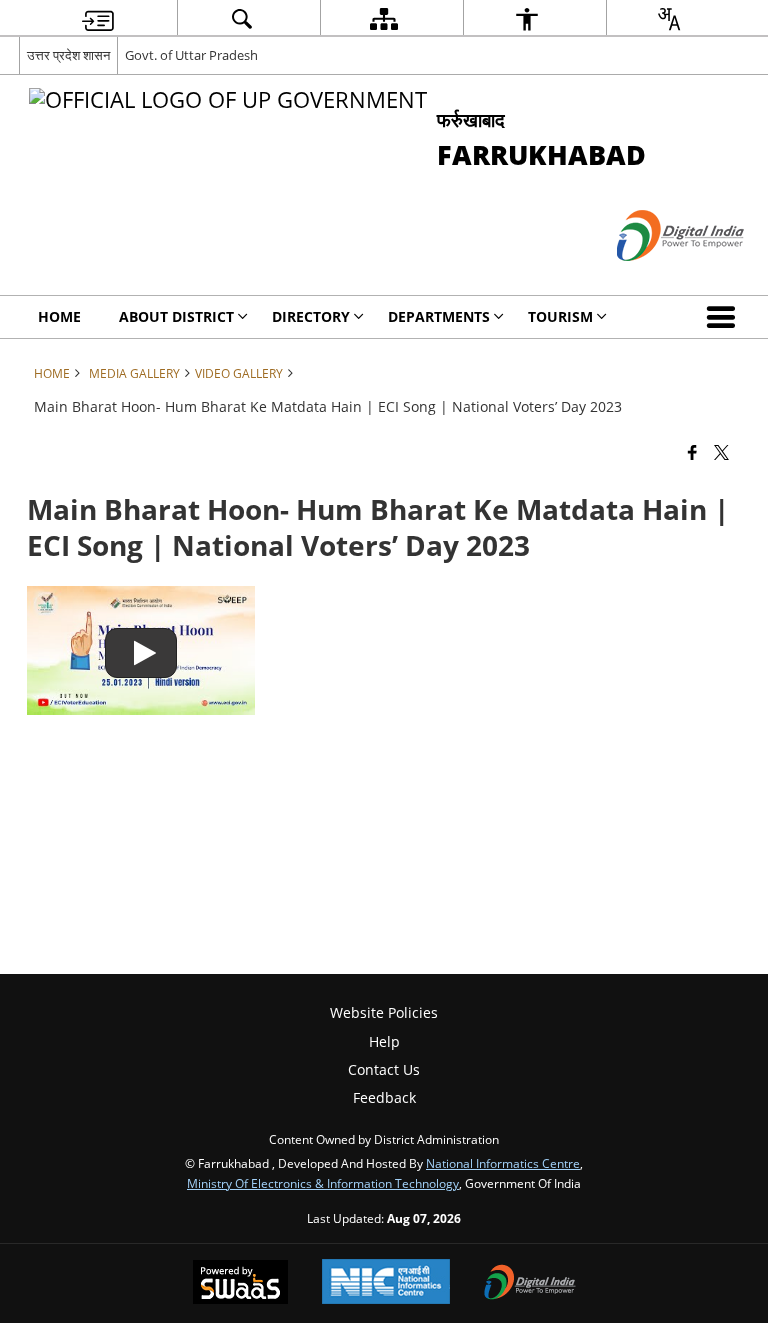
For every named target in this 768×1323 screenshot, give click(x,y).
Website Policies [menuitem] (384, 1012)
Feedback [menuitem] (384, 1097)
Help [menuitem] (384, 1041)
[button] (725, 317)
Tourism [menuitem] (560, 316)
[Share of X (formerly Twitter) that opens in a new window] (721, 451)
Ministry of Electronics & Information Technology (323, 1183)
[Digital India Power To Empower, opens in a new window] (530, 1284)
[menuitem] (98, 18)
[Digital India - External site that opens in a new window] (655, 277)
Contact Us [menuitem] (384, 1069)
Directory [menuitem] (311, 316)
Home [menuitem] (59, 316)
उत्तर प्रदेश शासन (68, 55)
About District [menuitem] (176, 316)
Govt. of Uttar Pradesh (191, 55)
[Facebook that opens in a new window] (692, 451)
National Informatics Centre (503, 1163)
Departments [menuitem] (439, 316)
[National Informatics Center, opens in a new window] (386, 1283)
